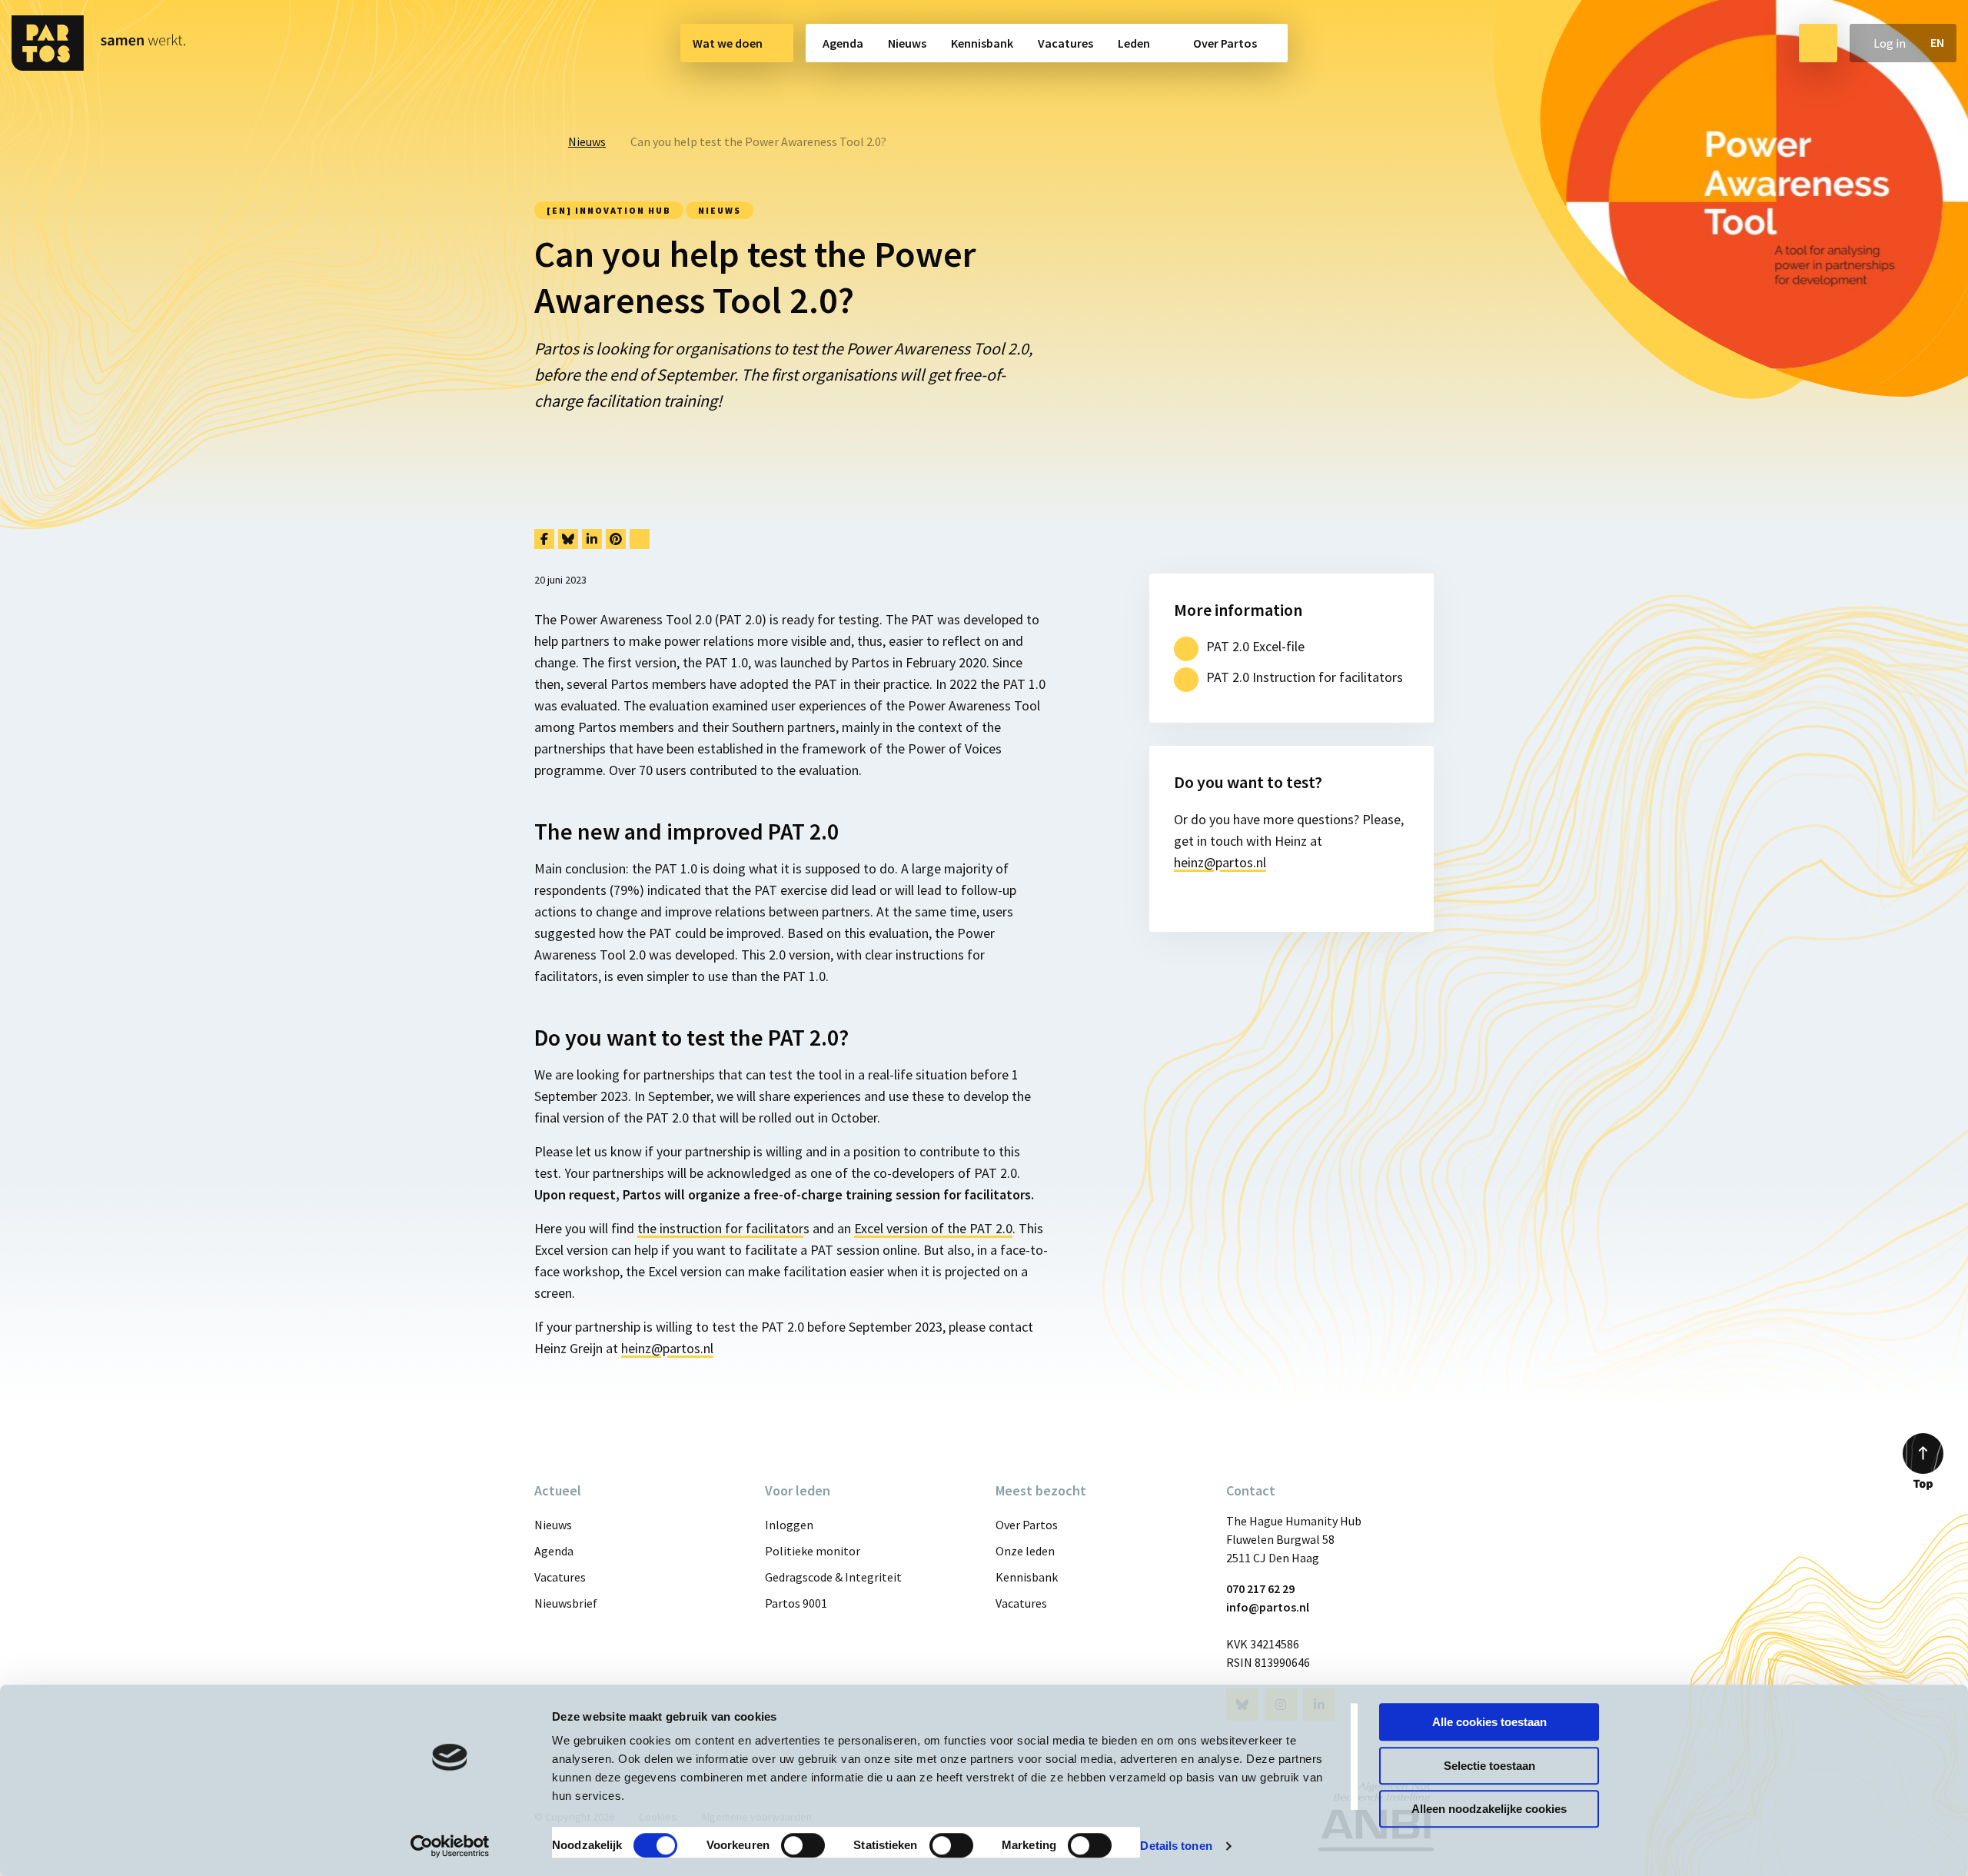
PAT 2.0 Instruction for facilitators (1305, 677)
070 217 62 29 (1260, 1588)
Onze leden (1025, 1551)
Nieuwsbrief (566, 1603)
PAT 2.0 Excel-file (1255, 646)
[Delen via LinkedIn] (592, 539)
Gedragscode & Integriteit (833, 1577)
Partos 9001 (796, 1603)
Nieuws (907, 43)
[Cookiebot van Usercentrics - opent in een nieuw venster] (450, 1846)
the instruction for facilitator (720, 1228)
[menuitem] (737, 43)
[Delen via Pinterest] (616, 539)
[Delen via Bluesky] (568, 539)
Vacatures (1065, 43)
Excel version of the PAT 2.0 (933, 1228)
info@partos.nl (1268, 1607)
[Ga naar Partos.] (539, 141)
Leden (1134, 43)
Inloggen (789, 1525)
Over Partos (1225, 43)
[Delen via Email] (640, 539)
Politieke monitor (813, 1551)
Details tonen (1176, 1846)
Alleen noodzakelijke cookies (1489, 1809)
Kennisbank (982, 43)
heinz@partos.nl (667, 1348)
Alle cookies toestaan (1489, 1722)
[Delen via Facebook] (544, 539)
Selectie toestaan (1489, 1766)
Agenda (843, 43)
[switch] (803, 1845)
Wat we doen (728, 43)
